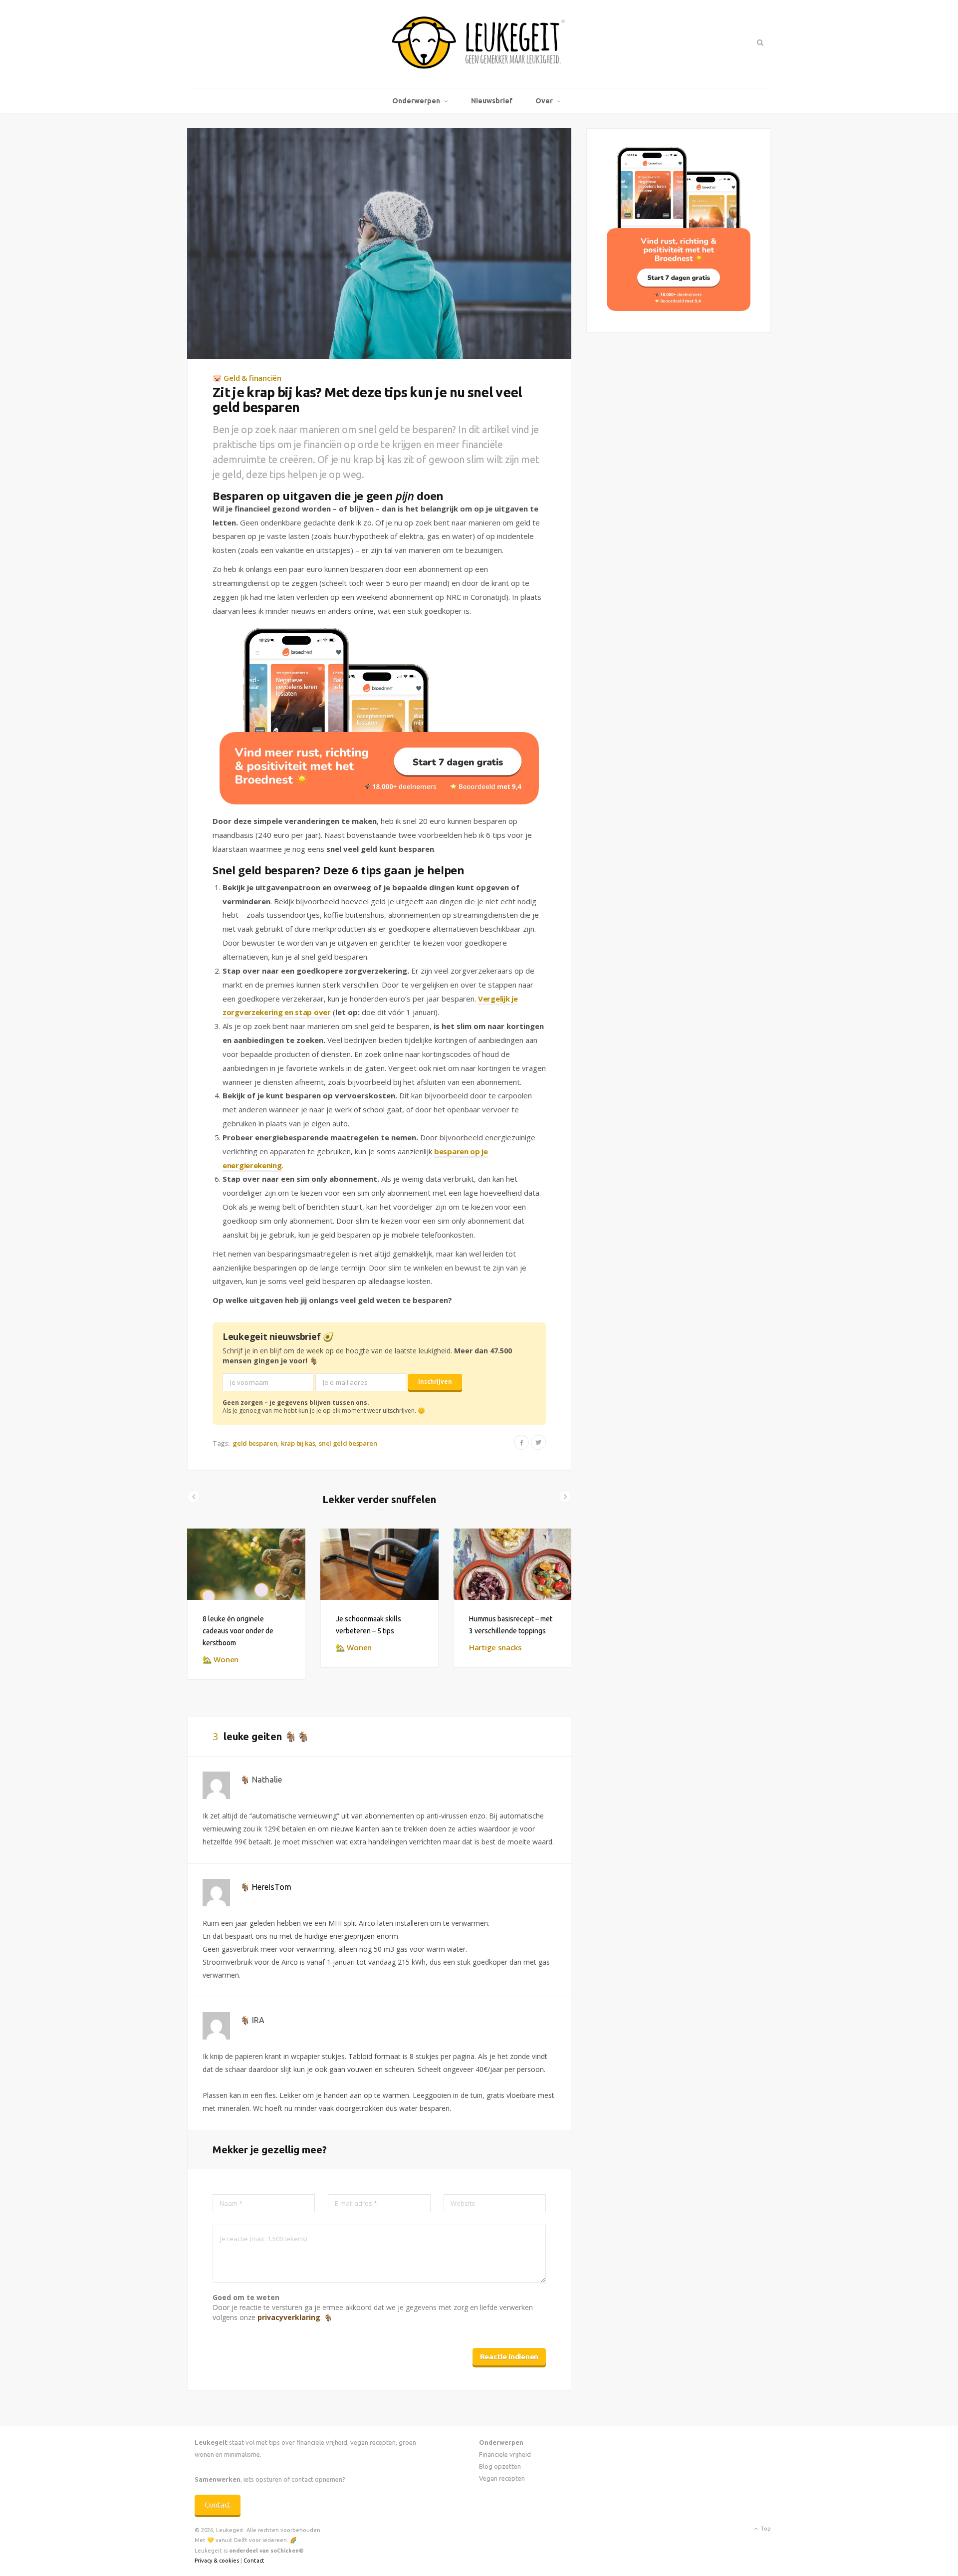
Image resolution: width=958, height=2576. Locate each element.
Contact (218, 2505)
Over (544, 101)
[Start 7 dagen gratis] (379, 716)
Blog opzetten (500, 2466)
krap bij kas (298, 1443)
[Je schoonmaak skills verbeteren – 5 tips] (379, 1564)
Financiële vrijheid (505, 2454)
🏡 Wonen (221, 1659)
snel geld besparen (348, 1443)
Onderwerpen (416, 101)
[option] (246, 1604)
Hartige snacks (495, 1647)
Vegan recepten (502, 2478)
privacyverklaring (289, 2317)
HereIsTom (272, 1887)
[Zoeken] (759, 42)
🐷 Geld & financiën (247, 378)
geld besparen (255, 1443)
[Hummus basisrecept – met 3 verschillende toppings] (513, 1564)
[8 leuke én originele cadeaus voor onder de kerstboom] (246, 1564)
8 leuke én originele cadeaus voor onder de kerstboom (238, 1631)
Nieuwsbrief (492, 101)
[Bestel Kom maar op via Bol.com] (679, 308)
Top (765, 2529)
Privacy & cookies (217, 2561)
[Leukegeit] (479, 44)
